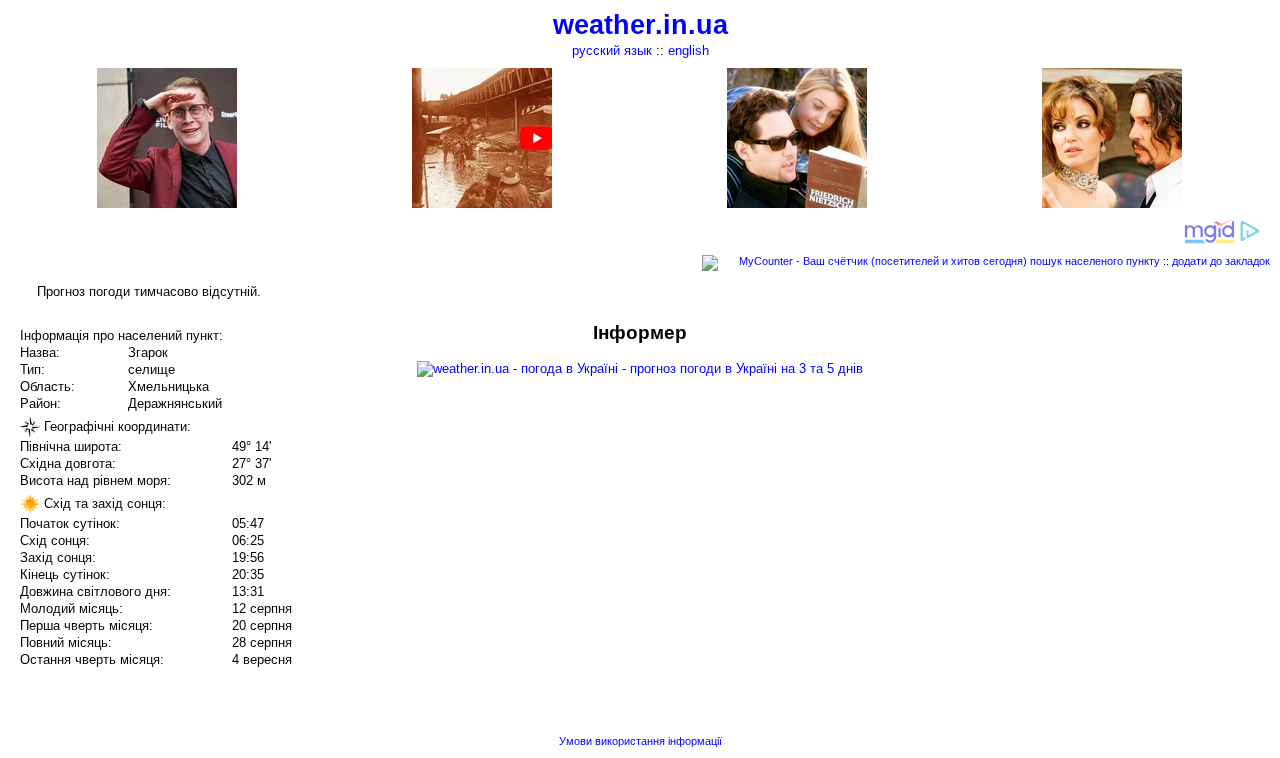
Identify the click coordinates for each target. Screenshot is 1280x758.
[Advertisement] (1078, 462)
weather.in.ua (640, 25)
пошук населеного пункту (1095, 261)
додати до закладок (1221, 261)
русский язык (612, 50)
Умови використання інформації (640, 741)
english (688, 50)
